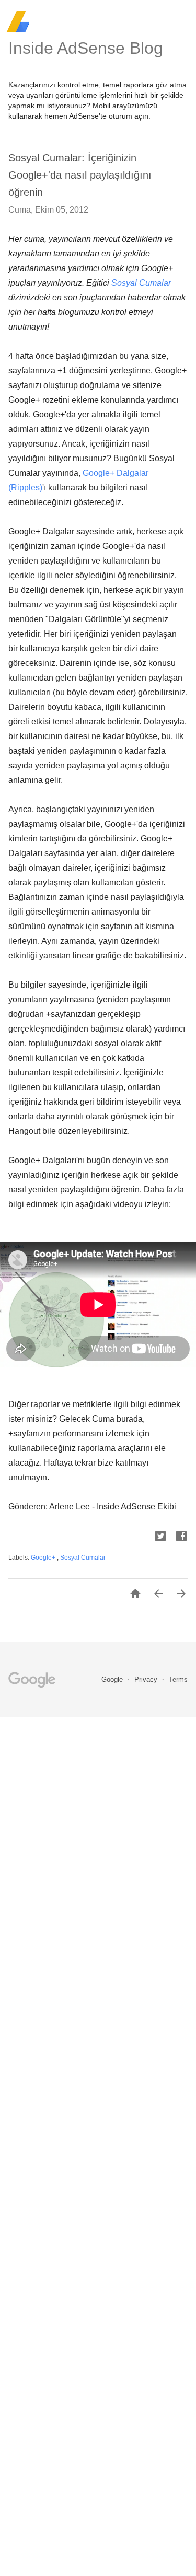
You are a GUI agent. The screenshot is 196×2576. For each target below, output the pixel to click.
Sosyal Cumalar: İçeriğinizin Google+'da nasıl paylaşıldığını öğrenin (80, 175)
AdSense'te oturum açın (109, 116)
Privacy (147, 1679)
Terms (178, 1679)
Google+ (44, 1558)
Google (113, 1679)
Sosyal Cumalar (141, 283)
